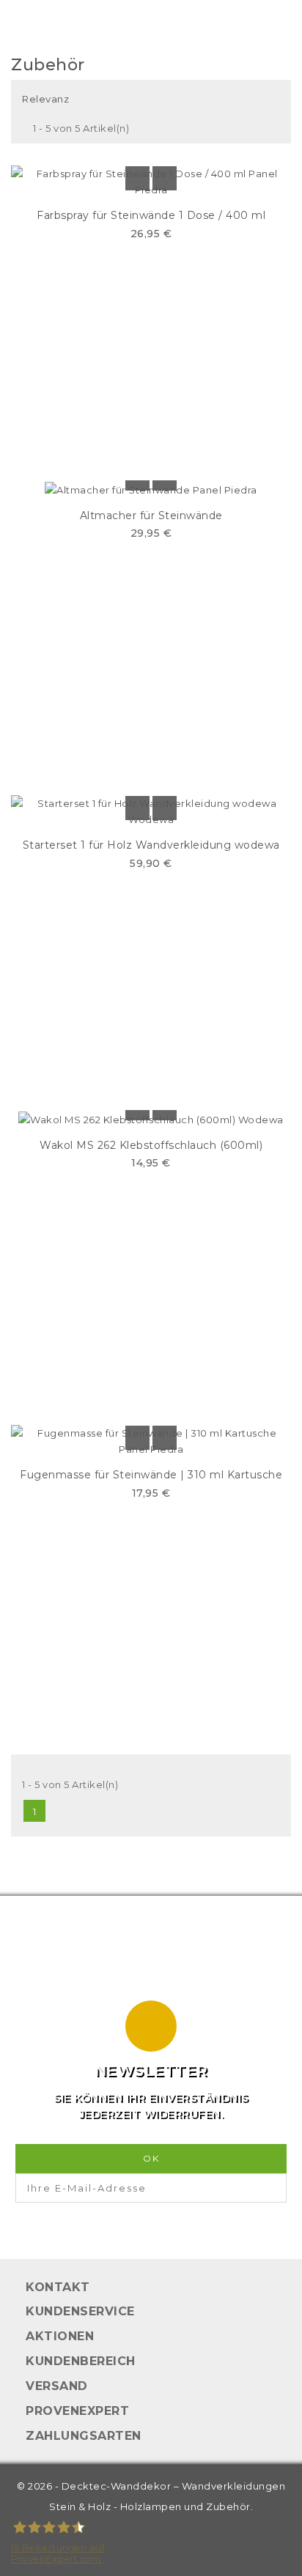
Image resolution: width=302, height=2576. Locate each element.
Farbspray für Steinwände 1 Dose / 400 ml (151, 215)
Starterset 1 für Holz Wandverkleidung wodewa (151, 845)
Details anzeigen (137, 178)
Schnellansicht (165, 178)
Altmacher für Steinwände (151, 515)
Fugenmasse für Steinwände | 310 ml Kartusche (151, 1475)
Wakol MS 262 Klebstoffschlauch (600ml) (151, 1145)
